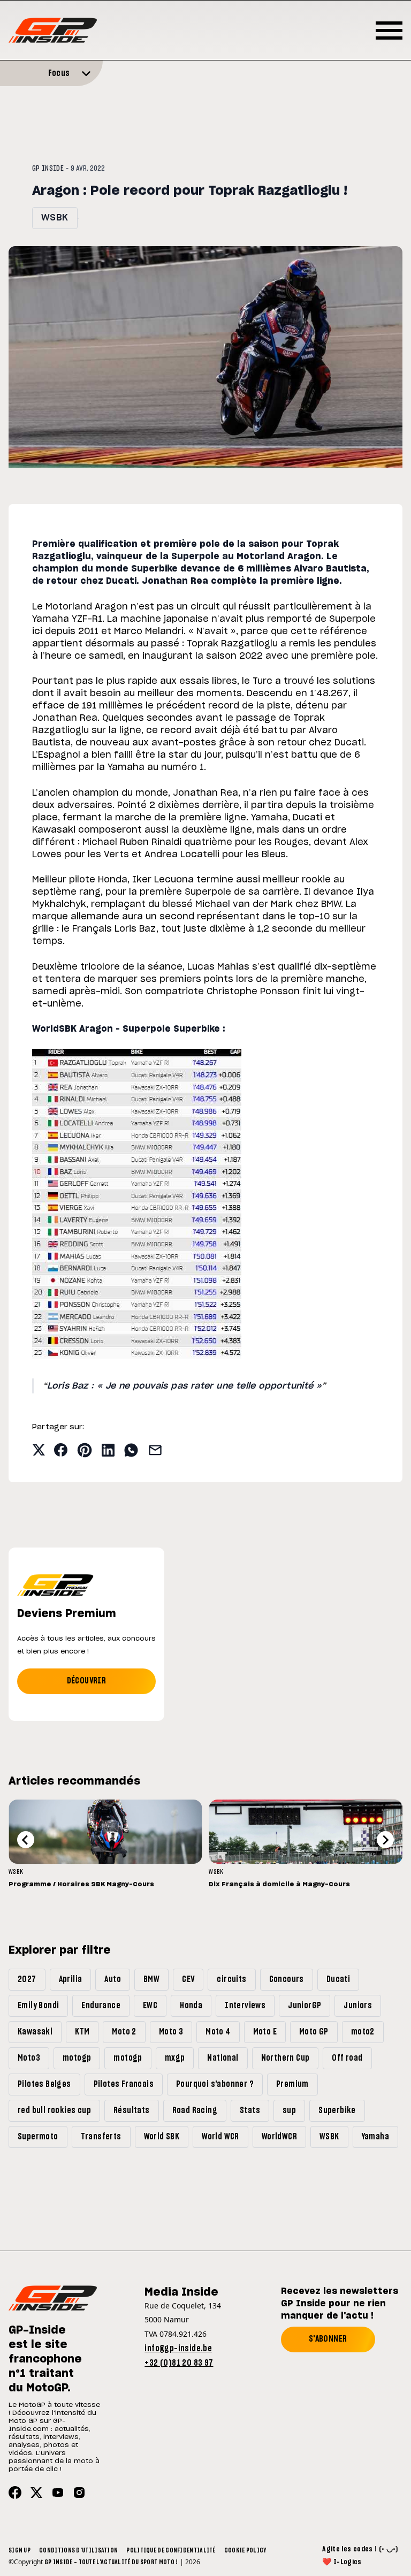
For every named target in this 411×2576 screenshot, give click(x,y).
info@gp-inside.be (178, 2349)
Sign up (20, 2550)
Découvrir (87, 1681)
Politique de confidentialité (171, 2550)
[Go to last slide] (26, 1840)
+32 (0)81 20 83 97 (179, 2363)
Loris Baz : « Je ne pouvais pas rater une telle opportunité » (184, 1386)
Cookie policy (245, 2550)
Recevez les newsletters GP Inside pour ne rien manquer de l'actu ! (340, 2304)
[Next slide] (385, 1840)
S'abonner (328, 2339)
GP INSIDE (48, 169)
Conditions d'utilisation (78, 2550)
